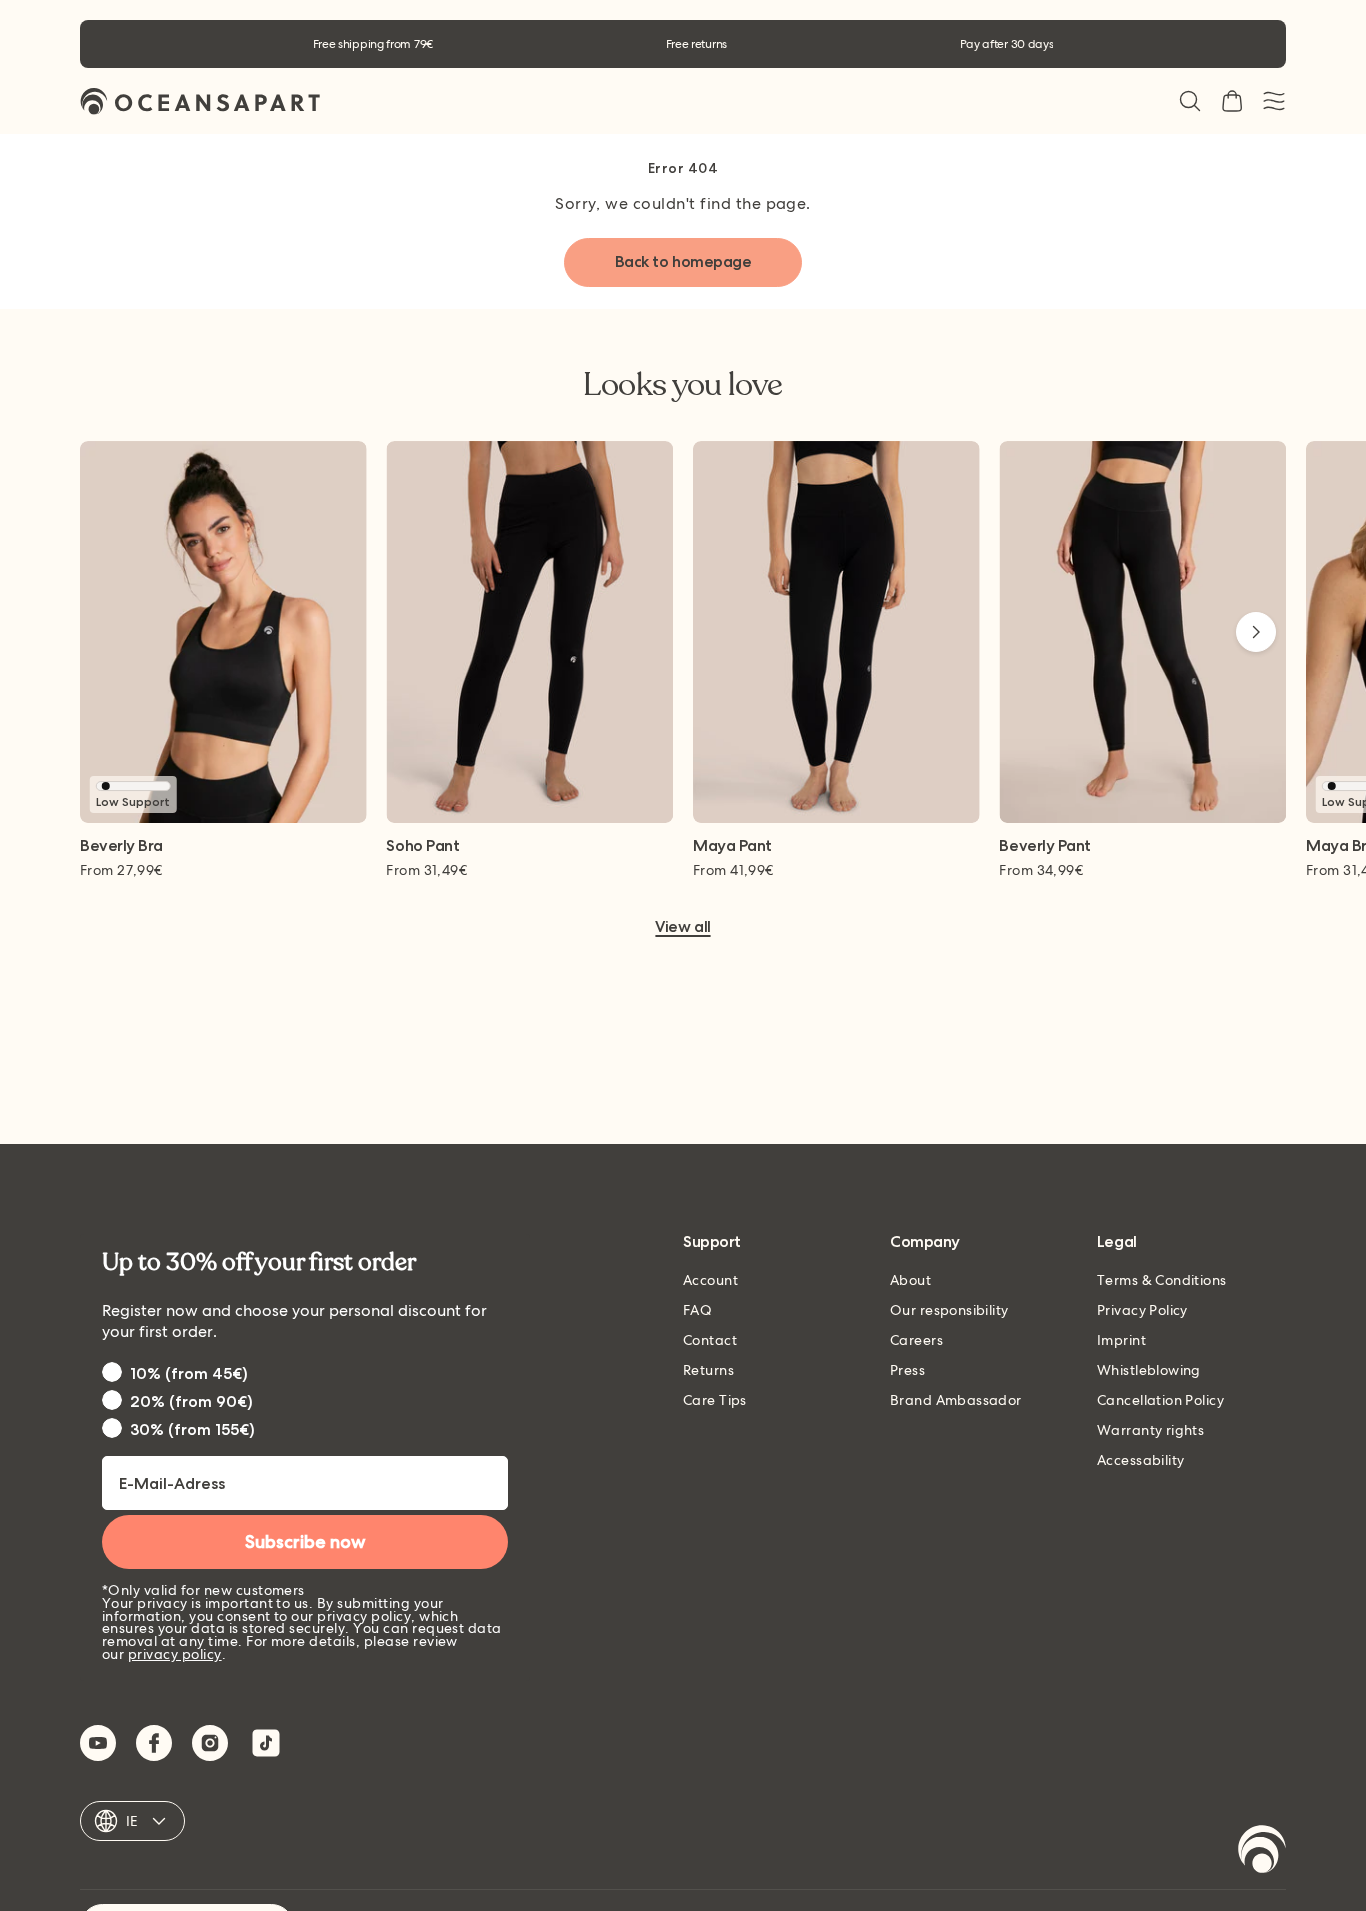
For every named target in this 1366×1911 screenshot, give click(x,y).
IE (132, 1821)
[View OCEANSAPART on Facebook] (154, 1743)
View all (682, 927)
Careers (916, 1340)
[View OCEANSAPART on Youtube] (98, 1743)
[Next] (1256, 632)
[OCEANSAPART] (200, 101)
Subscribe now (305, 1542)
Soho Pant (422, 846)
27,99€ (121, 870)
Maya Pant (732, 846)
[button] (1190, 101)
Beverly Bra (121, 846)
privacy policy (175, 1654)
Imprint (1121, 1340)
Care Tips (715, 1400)
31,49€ (426, 870)
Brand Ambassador (956, 1400)
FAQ (697, 1310)
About (910, 1280)
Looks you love (682, 385)
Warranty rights (1150, 1430)
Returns (708, 1370)
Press (907, 1370)
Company (925, 1242)
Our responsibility (949, 1310)
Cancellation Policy (1160, 1400)
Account (710, 1280)
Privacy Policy (1142, 1310)
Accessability (1140, 1460)
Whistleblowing (1149, 1370)
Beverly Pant (1044, 846)
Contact (710, 1340)
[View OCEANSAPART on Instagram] (210, 1743)
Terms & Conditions (1162, 1280)
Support (712, 1242)
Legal (1117, 1242)
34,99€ (1041, 870)
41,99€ (733, 870)
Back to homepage (683, 261)
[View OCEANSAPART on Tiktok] (266, 1743)
